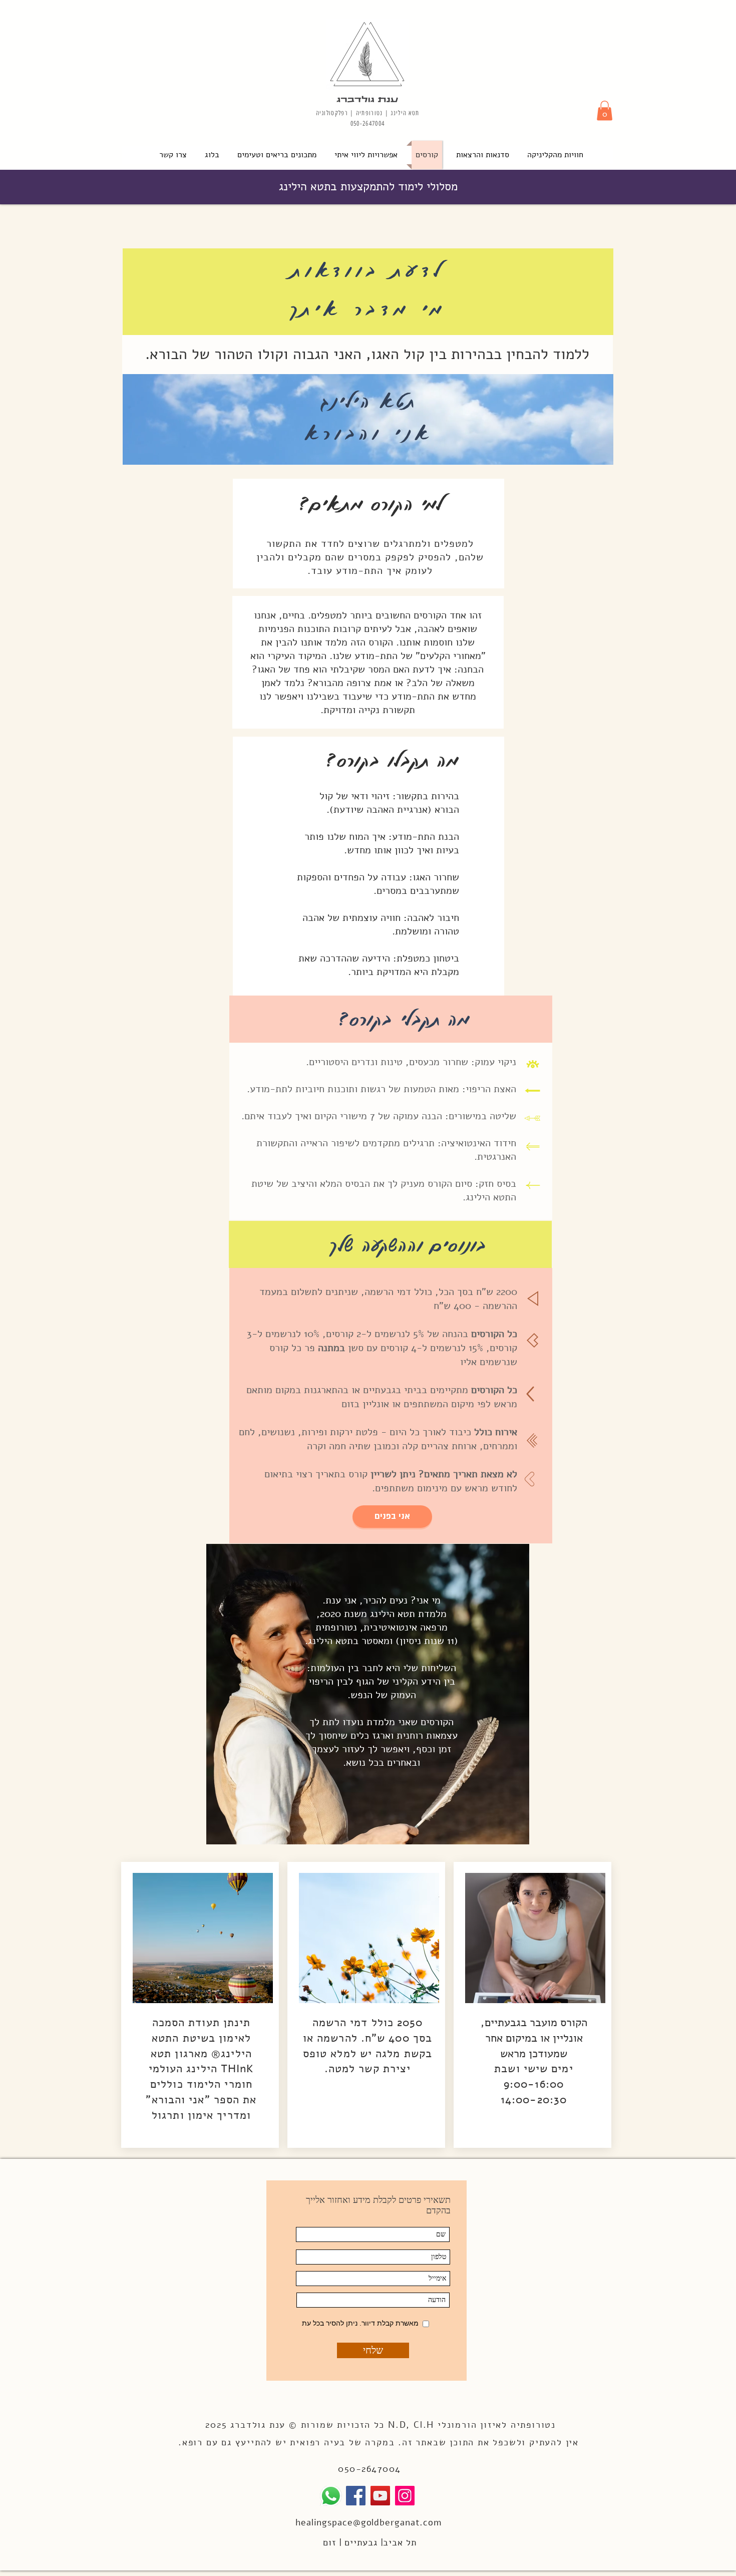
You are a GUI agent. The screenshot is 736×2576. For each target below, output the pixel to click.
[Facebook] (356, 2496)
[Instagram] (405, 2496)
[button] (605, 110)
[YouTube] (380, 2496)
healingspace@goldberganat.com (369, 2522)
